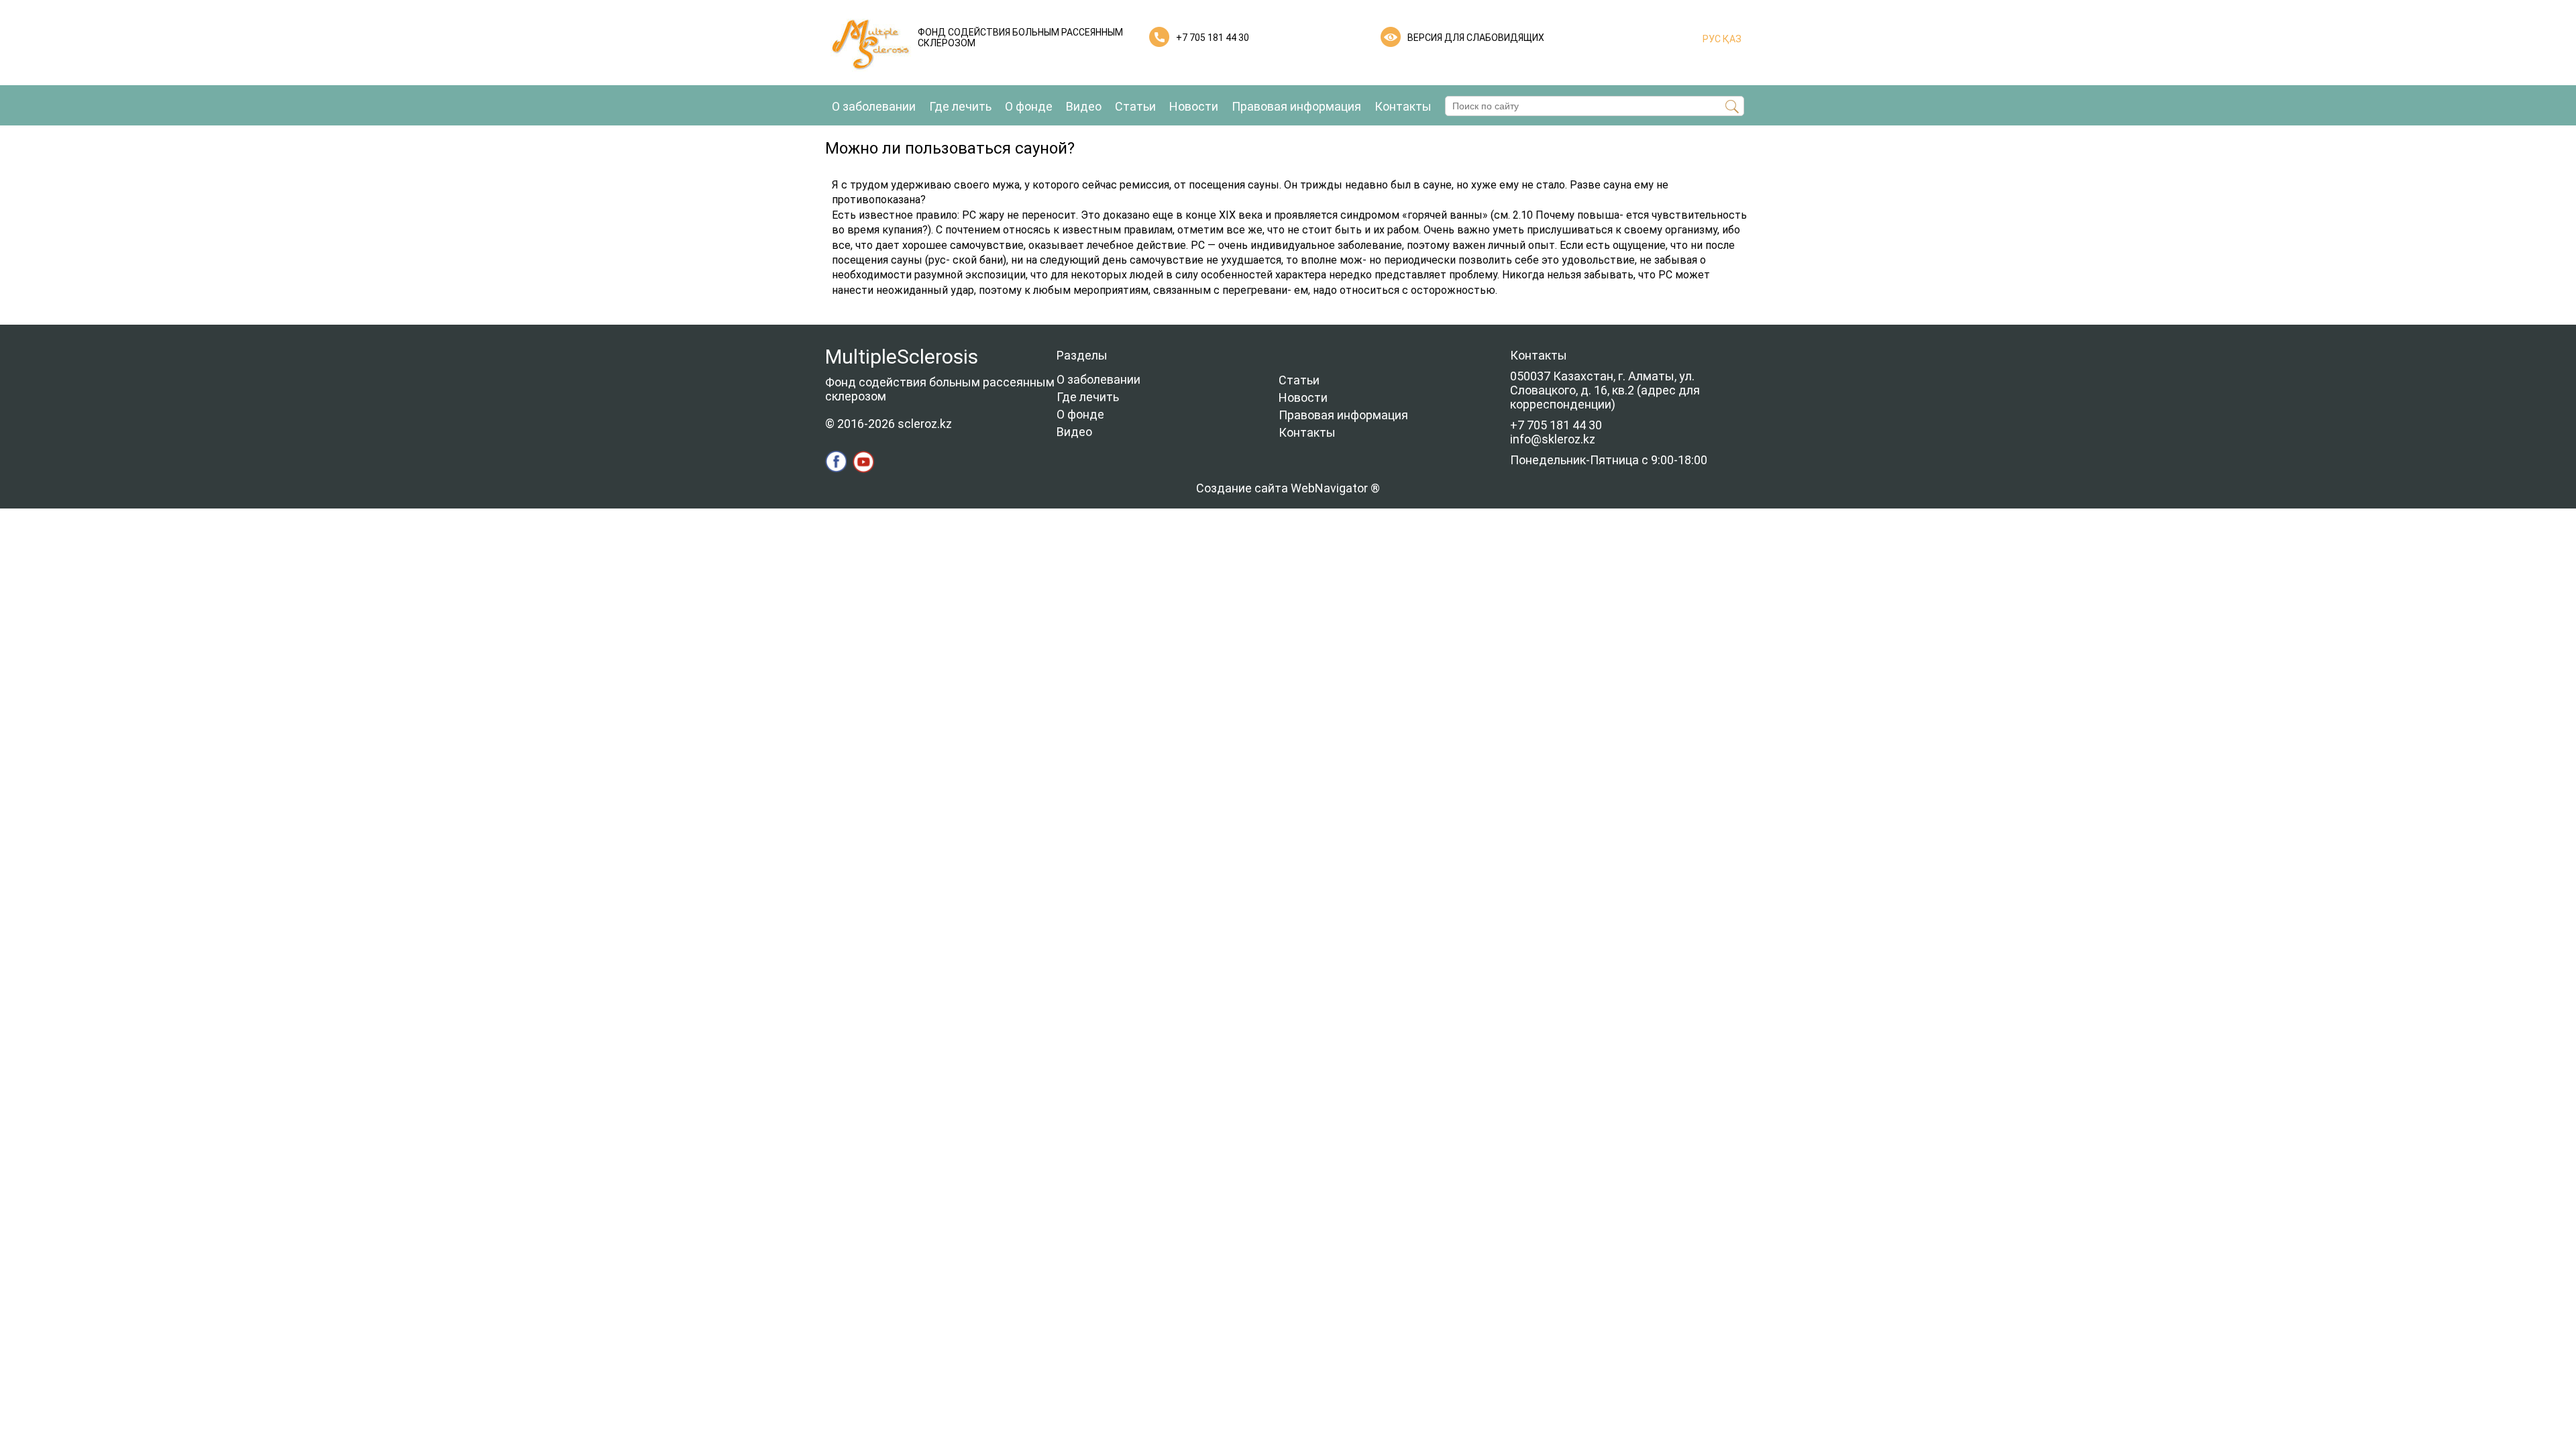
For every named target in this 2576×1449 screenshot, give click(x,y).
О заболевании (874, 106)
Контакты (1403, 106)
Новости (1194, 106)
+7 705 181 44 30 (1213, 38)
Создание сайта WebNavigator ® (1288, 488)
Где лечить (960, 106)
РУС (1712, 39)
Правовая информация (1296, 106)
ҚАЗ (1731, 39)
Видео (1084, 106)
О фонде (1029, 106)
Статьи (1135, 106)
